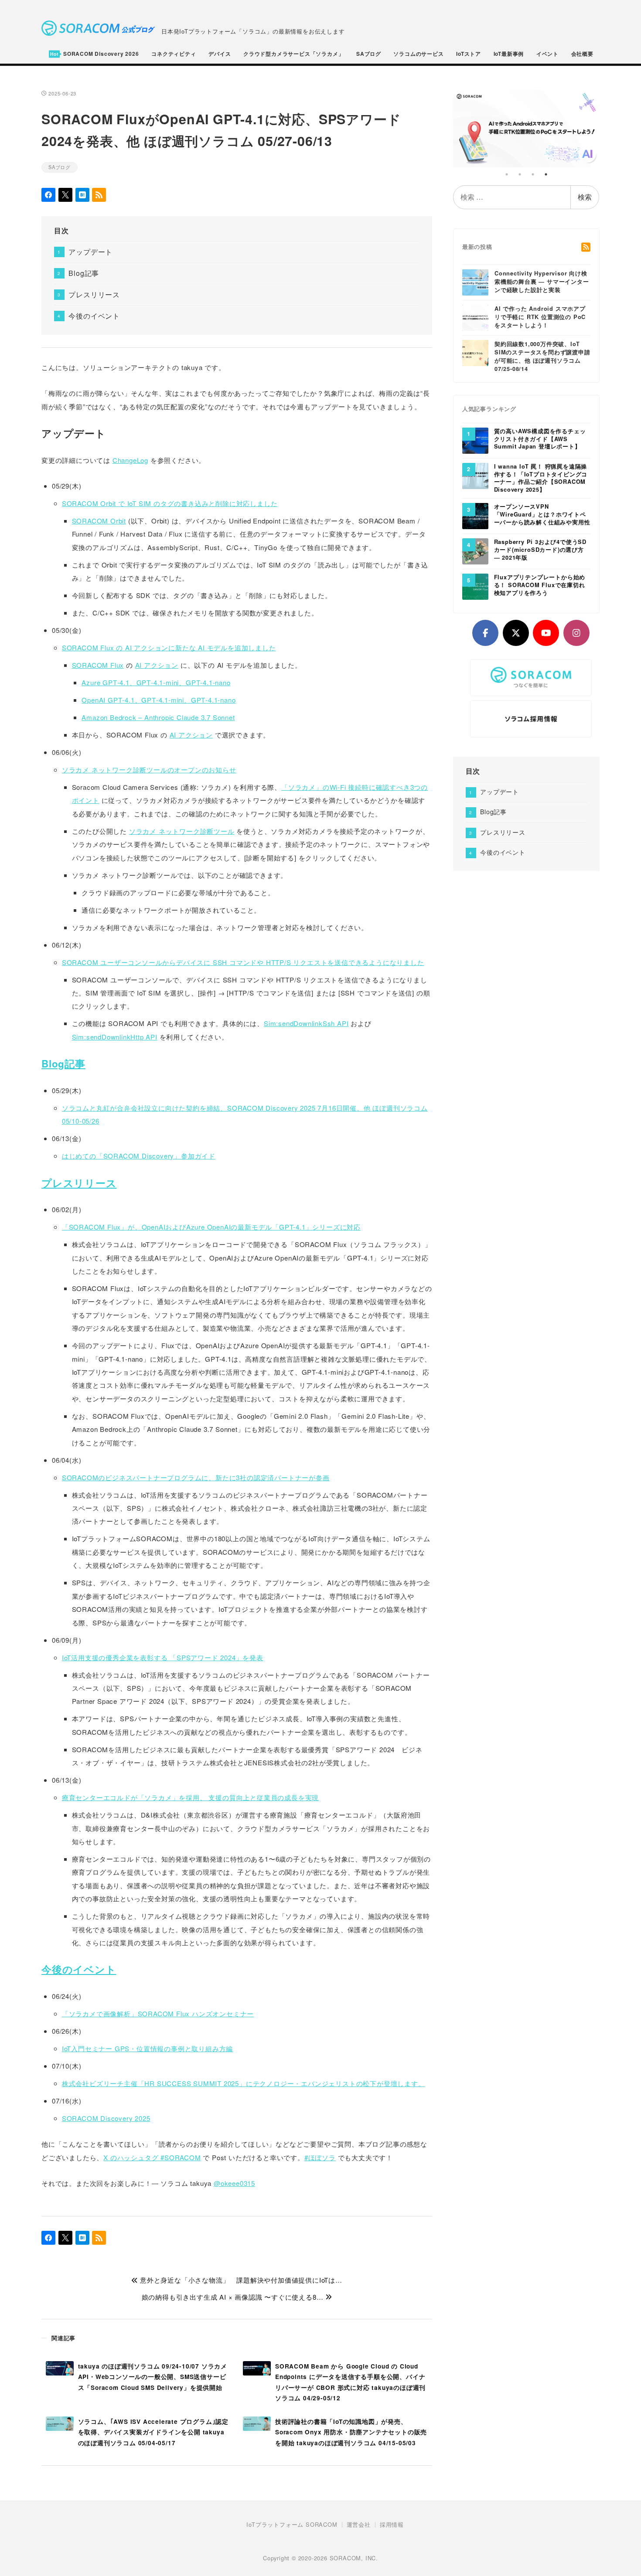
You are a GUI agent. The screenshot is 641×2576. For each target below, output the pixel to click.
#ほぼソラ (320, 2157)
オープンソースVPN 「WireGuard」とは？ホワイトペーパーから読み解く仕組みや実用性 (542, 515)
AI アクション (157, 665)
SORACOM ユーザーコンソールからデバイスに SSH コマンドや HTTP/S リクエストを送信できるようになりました (243, 962)
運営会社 (359, 2525)
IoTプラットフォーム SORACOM (292, 2525)
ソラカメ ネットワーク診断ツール (182, 831)
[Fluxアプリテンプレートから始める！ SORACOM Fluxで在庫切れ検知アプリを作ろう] (475, 586)
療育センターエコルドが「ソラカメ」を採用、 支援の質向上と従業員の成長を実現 (190, 1797)
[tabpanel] (527, 128)
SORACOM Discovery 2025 (106, 2118)
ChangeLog (130, 460)
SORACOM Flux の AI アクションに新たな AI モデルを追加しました (169, 647)
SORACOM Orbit (99, 521)
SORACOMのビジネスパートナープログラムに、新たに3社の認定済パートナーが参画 (196, 1477)
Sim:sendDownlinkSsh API (306, 1023)
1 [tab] (507, 174)
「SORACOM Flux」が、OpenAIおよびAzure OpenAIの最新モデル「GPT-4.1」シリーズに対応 (211, 1227)
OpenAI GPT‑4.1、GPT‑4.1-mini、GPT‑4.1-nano (159, 700)
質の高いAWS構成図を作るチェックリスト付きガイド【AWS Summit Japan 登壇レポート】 (540, 439)
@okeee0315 (234, 2183)
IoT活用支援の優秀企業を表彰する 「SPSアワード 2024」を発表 (163, 1657)
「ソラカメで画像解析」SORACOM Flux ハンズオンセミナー (158, 2014)
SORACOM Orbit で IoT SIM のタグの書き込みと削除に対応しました (170, 503)
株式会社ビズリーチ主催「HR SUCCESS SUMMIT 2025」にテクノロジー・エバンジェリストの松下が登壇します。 (244, 2083)
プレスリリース (94, 294)
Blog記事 (84, 273)
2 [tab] (520, 174)
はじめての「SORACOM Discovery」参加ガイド (139, 1156)
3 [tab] (533, 174)
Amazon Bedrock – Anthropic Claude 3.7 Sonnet (158, 717)
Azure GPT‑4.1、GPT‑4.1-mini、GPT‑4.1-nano (156, 682)
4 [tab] (546, 174)
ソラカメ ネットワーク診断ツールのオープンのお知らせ (149, 770)
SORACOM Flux (98, 665)
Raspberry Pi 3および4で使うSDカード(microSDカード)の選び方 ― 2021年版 (540, 550)
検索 (585, 197)
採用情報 (392, 2525)
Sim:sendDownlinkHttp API (115, 1037)
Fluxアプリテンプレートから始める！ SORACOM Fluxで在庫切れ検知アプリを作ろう (540, 585)
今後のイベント (94, 316)
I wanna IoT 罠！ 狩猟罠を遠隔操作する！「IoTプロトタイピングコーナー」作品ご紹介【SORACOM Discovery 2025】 (541, 478)
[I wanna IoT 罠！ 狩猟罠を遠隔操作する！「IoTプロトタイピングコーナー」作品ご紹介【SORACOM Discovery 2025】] (475, 475)
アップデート (90, 252)
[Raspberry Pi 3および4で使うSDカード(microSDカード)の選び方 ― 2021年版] (475, 551)
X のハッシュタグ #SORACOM (152, 2157)
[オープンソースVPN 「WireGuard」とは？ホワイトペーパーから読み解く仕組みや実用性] (475, 516)
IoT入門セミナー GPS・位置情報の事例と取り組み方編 (147, 2048)
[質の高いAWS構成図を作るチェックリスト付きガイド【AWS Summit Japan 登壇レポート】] (475, 440)
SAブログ (60, 167)
